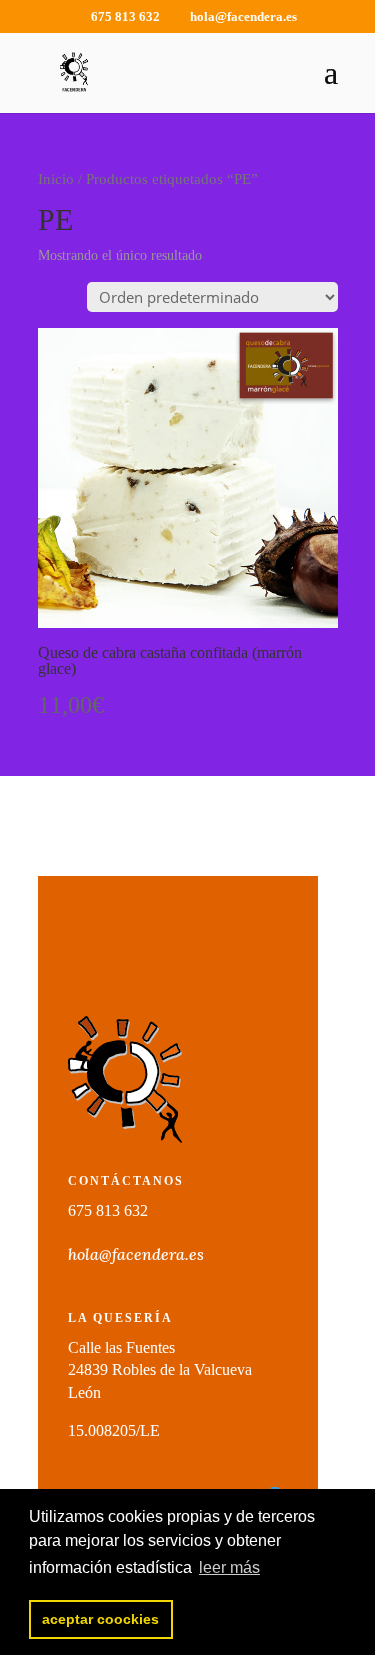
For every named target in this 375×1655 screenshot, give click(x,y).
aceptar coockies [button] (100, 1619)
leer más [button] (229, 1567)
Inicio (56, 179)
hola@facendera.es (136, 1254)
